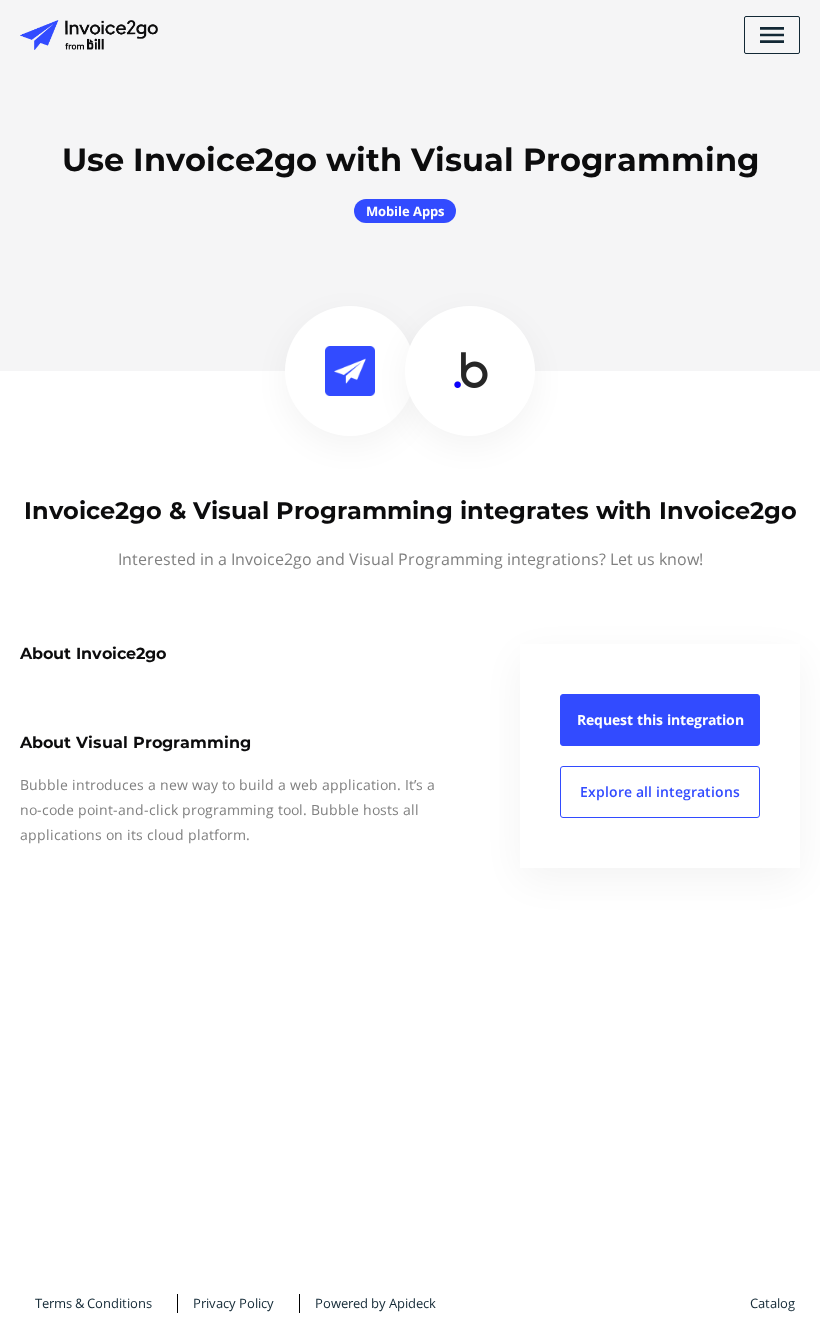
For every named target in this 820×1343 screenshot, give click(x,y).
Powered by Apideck (375, 1303)
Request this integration (660, 719)
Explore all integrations (660, 791)
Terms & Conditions (93, 1303)
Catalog (772, 1303)
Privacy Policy (233, 1303)
